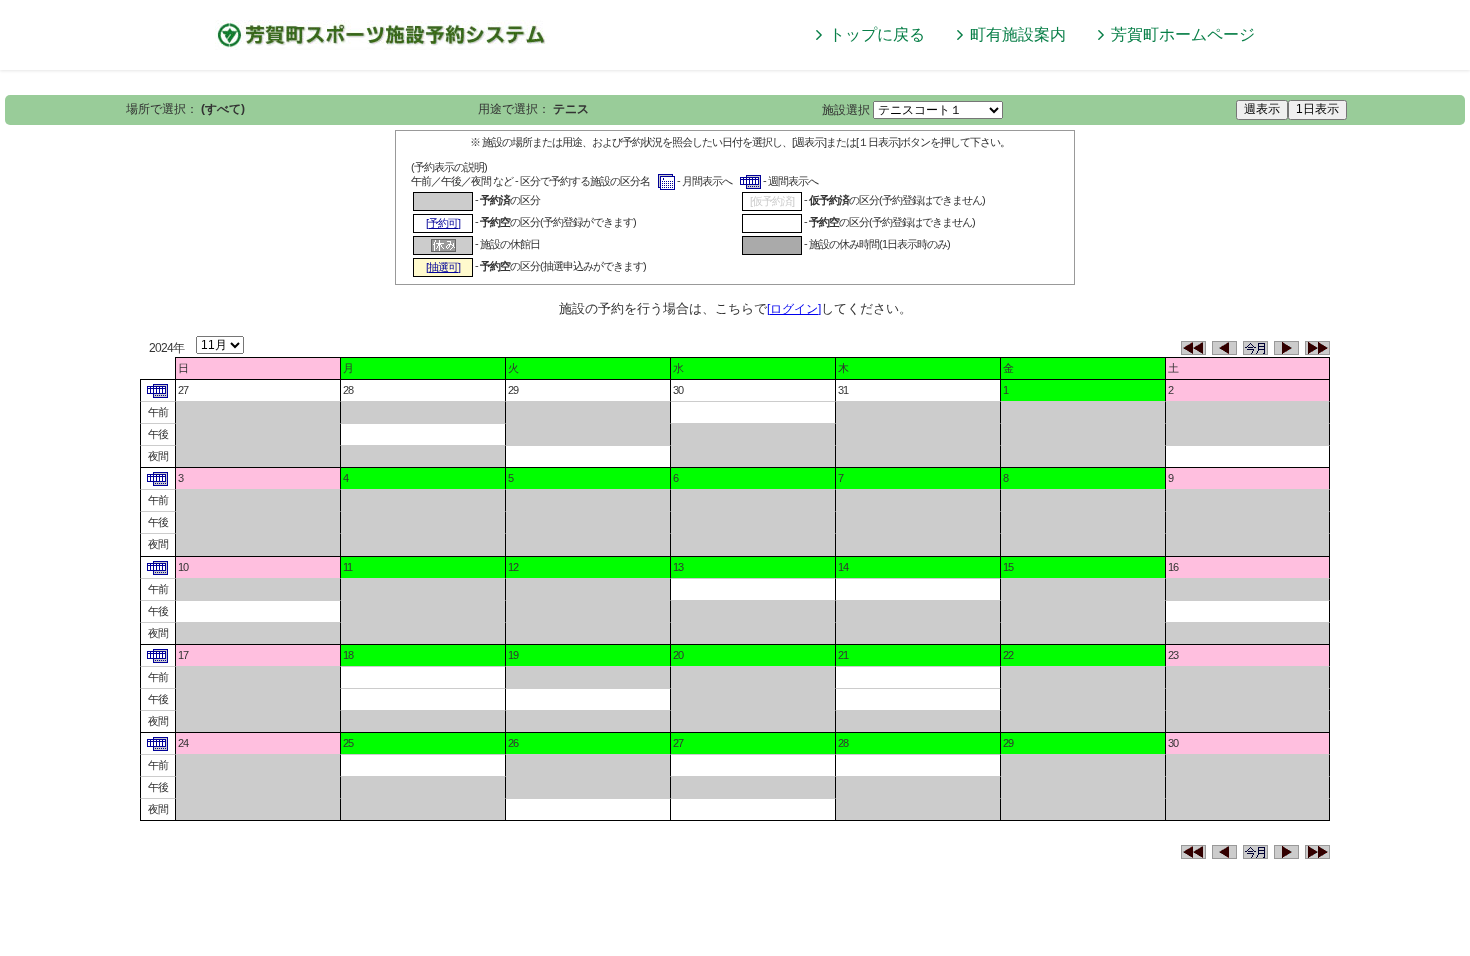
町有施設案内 (1018, 34)
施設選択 (846, 110)
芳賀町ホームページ (1183, 34)
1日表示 (1317, 109)
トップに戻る (877, 34)
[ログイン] (794, 309)
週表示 (1262, 109)
